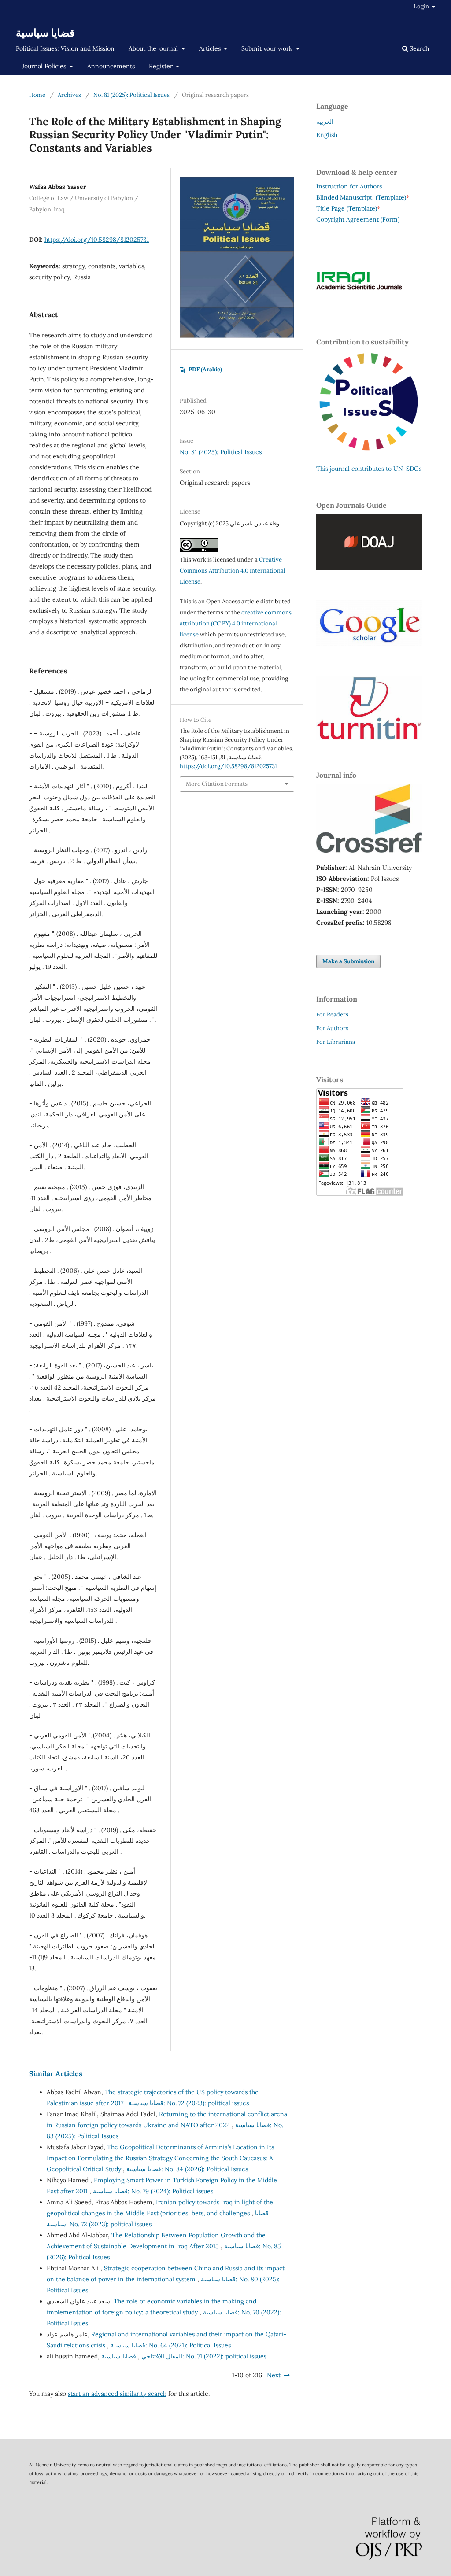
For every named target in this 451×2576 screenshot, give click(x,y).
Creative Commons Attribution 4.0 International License (233, 571)
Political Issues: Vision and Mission (65, 48)
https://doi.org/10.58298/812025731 (97, 240)
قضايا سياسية (45, 33)
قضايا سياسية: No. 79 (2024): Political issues (153, 2191)
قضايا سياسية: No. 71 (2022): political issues (184, 2356)
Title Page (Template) (347, 208)
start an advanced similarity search (117, 2394)
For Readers (332, 1015)
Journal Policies (45, 66)
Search (418, 48)
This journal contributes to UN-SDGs (369, 469)
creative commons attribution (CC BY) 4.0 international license (236, 623)
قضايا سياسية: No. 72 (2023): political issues (189, 2103)
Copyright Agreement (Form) (358, 219)
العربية (325, 122)
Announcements (111, 66)
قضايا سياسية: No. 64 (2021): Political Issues (171, 2345)
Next (274, 2375)
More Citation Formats (217, 784)
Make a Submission (348, 961)
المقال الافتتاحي (161, 2356)
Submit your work (268, 48)
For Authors (332, 1028)
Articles (211, 48)
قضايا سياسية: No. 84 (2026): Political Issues (187, 2169)
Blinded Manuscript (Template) (363, 197)
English (327, 135)
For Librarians (336, 1042)
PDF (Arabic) (205, 369)
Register (162, 66)
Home (37, 95)
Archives (69, 95)
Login (422, 6)
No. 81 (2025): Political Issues (131, 95)
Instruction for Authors (349, 186)
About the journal (154, 48)
